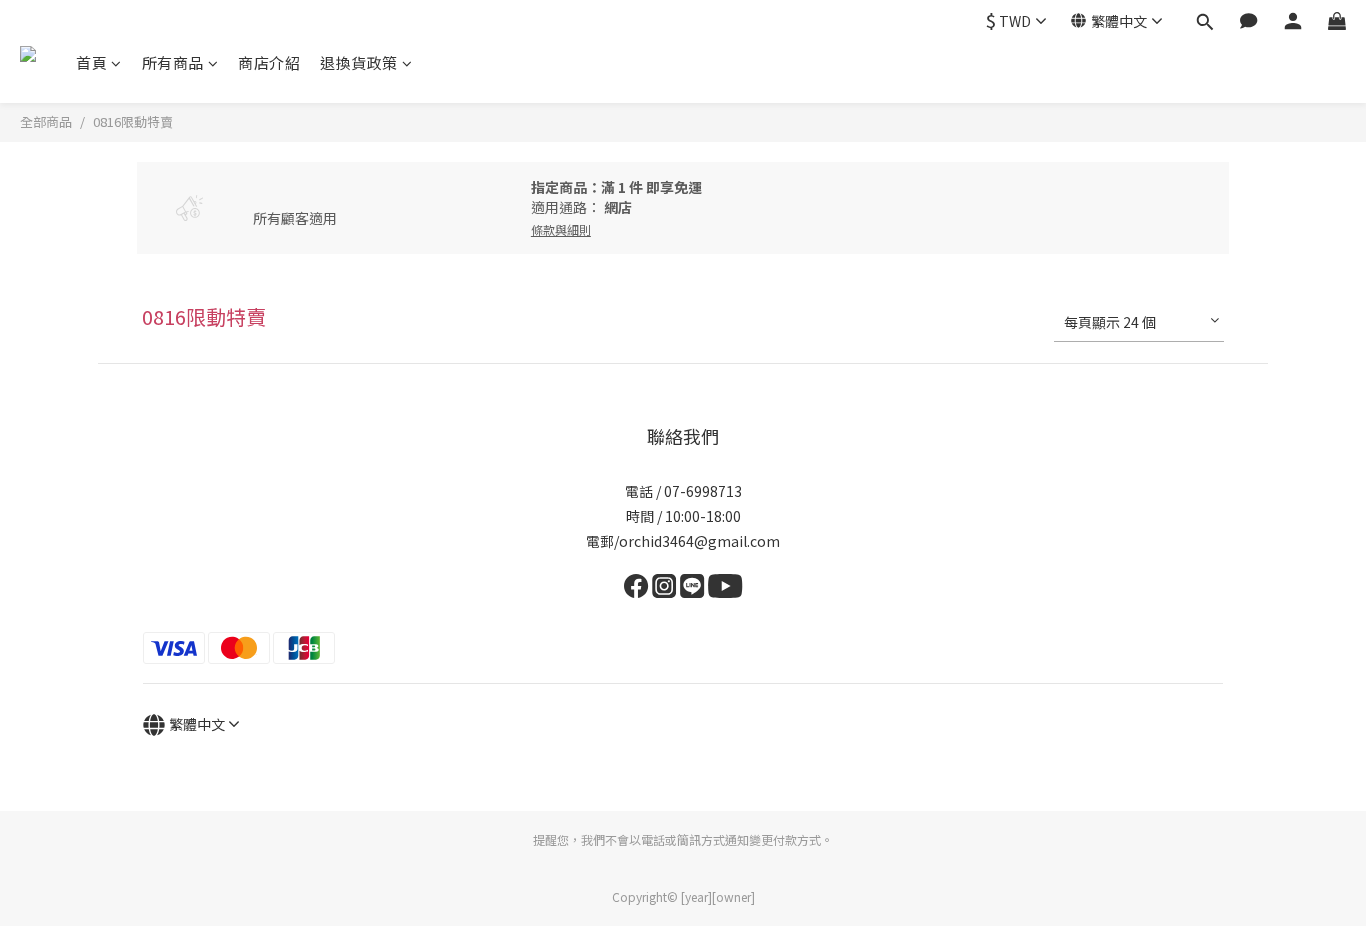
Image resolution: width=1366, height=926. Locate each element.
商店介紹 (269, 62)
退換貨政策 (359, 62)
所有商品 (173, 62)
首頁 (91, 62)
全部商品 (46, 121)
